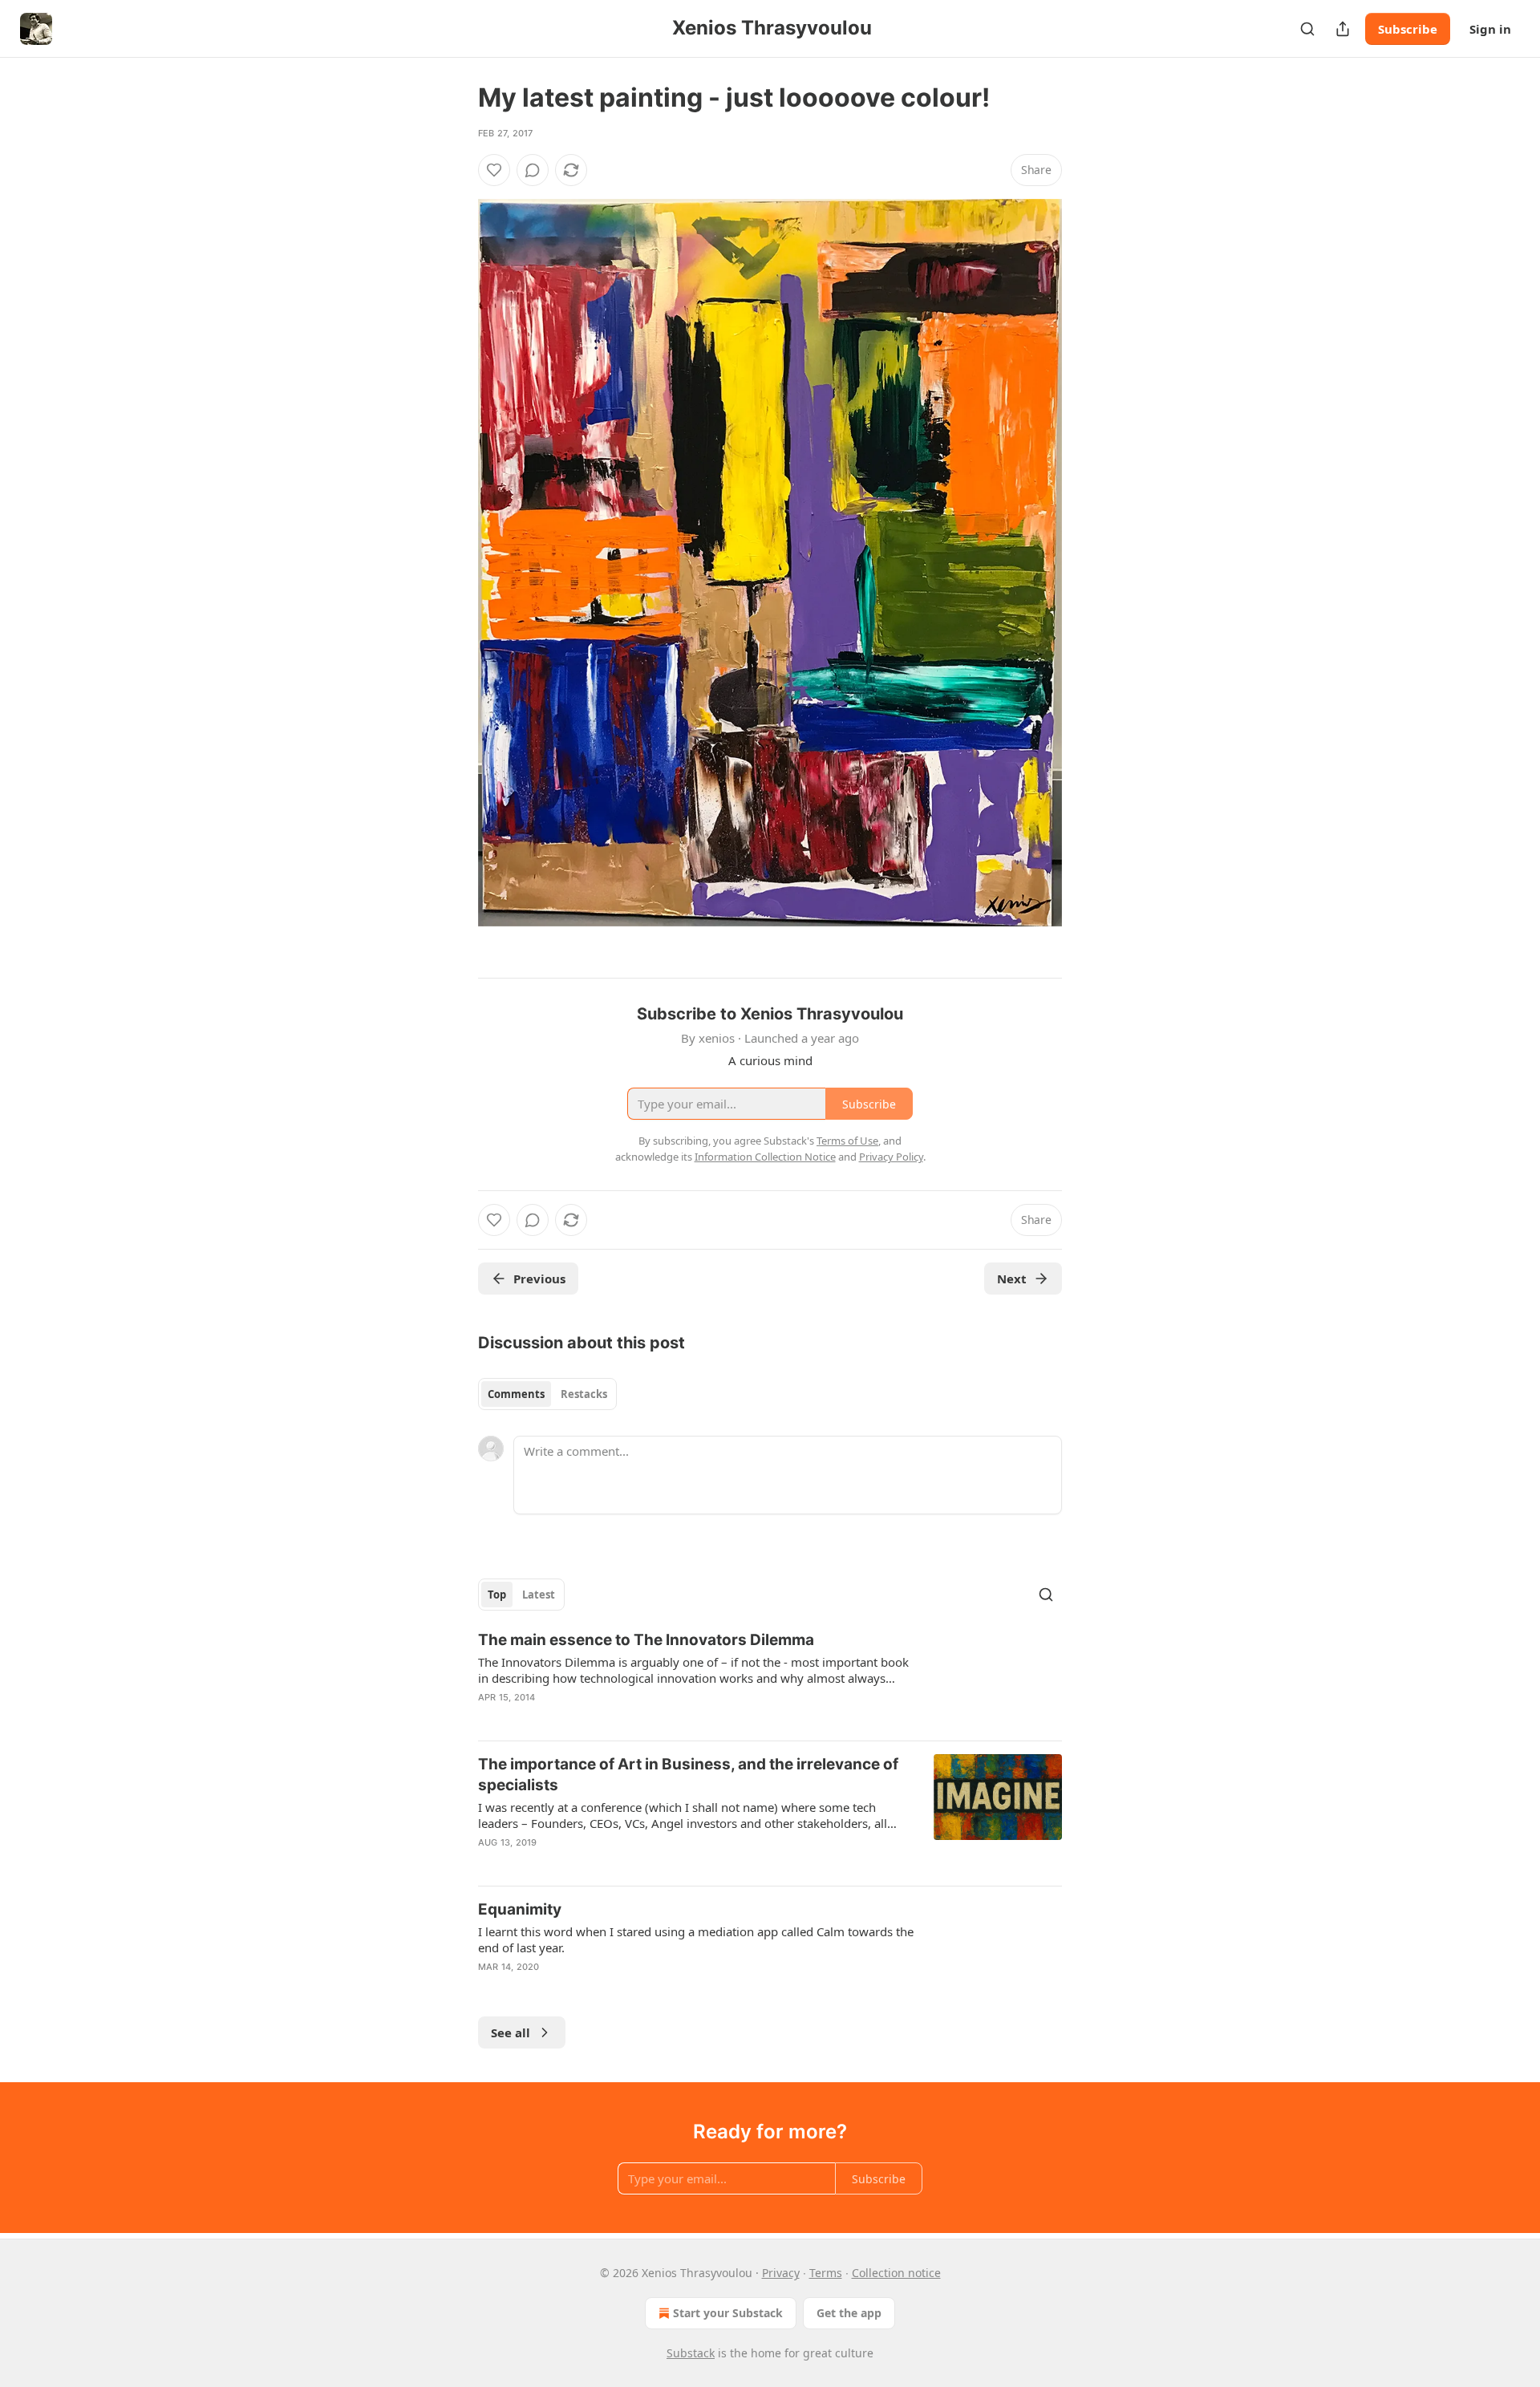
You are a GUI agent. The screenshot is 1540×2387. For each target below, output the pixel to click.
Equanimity (520, 1909)
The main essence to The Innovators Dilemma (646, 1640)
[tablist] (547, 1394)
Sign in (1490, 29)
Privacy (781, 2273)
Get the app (849, 2313)
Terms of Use (847, 1141)
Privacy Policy (891, 1157)
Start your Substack (728, 2313)
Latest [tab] (539, 1595)
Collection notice (896, 2273)
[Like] (494, 170)
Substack (691, 2353)
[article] (770, 1679)
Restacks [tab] (584, 1394)
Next (1012, 1279)
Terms (826, 2273)
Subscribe (1408, 29)
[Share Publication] (1343, 29)
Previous (539, 1279)
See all (511, 2032)
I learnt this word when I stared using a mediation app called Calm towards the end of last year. (696, 1939)
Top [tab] (497, 1595)
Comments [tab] (516, 1394)
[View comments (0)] (533, 170)
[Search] (1307, 29)
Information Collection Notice (765, 1157)
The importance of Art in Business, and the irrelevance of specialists (688, 1775)
